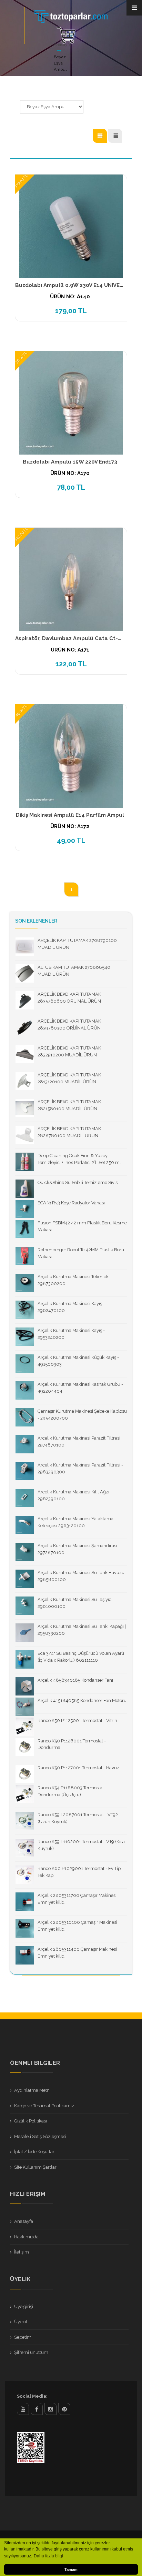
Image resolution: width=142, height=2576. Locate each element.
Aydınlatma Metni (32, 2090)
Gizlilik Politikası (31, 2121)
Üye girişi (24, 2306)
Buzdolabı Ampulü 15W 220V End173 (70, 462)
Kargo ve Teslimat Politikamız (44, 2106)
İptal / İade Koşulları (35, 2152)
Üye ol (21, 2322)
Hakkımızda (26, 2237)
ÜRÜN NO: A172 (70, 826)
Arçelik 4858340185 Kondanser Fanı (75, 1680)
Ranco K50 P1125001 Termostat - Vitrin (77, 1720)
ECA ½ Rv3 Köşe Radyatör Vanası (71, 1203)
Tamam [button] (71, 2569)
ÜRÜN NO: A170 (70, 473)
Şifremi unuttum (31, 2352)
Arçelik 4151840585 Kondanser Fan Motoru (82, 1700)
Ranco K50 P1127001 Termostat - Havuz (78, 1768)
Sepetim (23, 2337)
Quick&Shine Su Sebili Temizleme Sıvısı (78, 1182)
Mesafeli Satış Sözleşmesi (40, 2136)
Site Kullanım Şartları (36, 2167)
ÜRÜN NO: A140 (70, 297)
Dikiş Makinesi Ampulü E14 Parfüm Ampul (70, 815)
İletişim (22, 2252)
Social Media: (32, 2396)
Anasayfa (62, 44)
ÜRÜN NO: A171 (70, 650)
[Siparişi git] (66, 35)
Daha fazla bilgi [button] (48, 2556)
